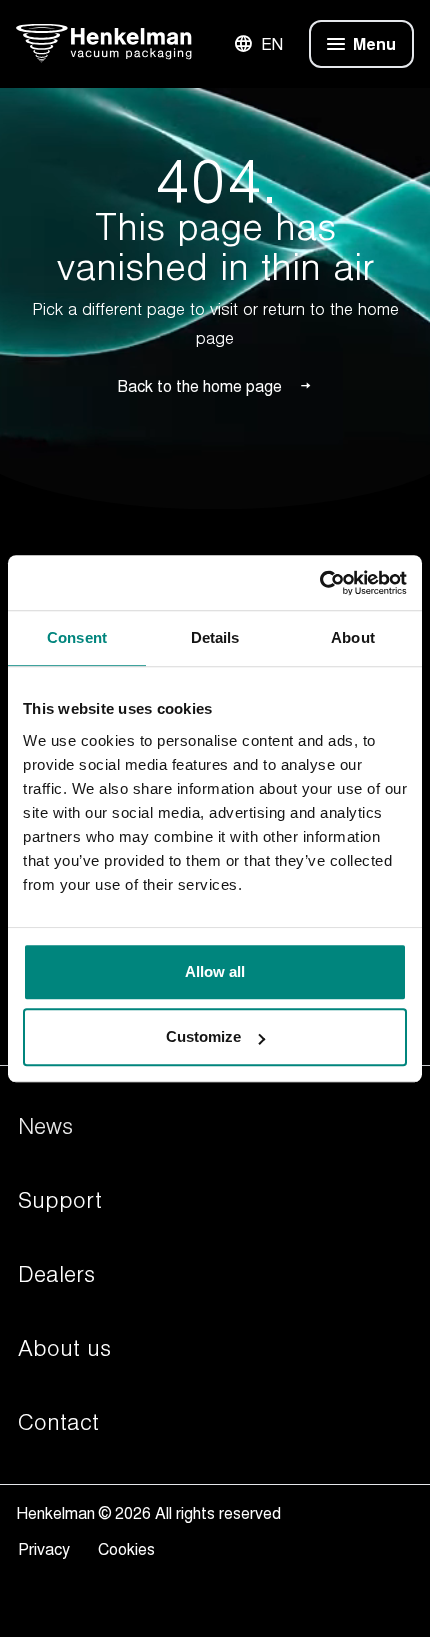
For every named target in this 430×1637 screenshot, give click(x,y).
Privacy (48, 1549)
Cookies (126, 1549)
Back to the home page (199, 386)
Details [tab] (215, 637)
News (45, 1127)
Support (60, 1201)
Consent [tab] (77, 637)
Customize (203, 1036)
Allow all (215, 971)
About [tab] (353, 637)
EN (272, 44)
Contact (58, 1423)
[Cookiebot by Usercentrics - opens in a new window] (319, 583)
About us (64, 1349)
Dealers (56, 1275)
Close (333, 44)
